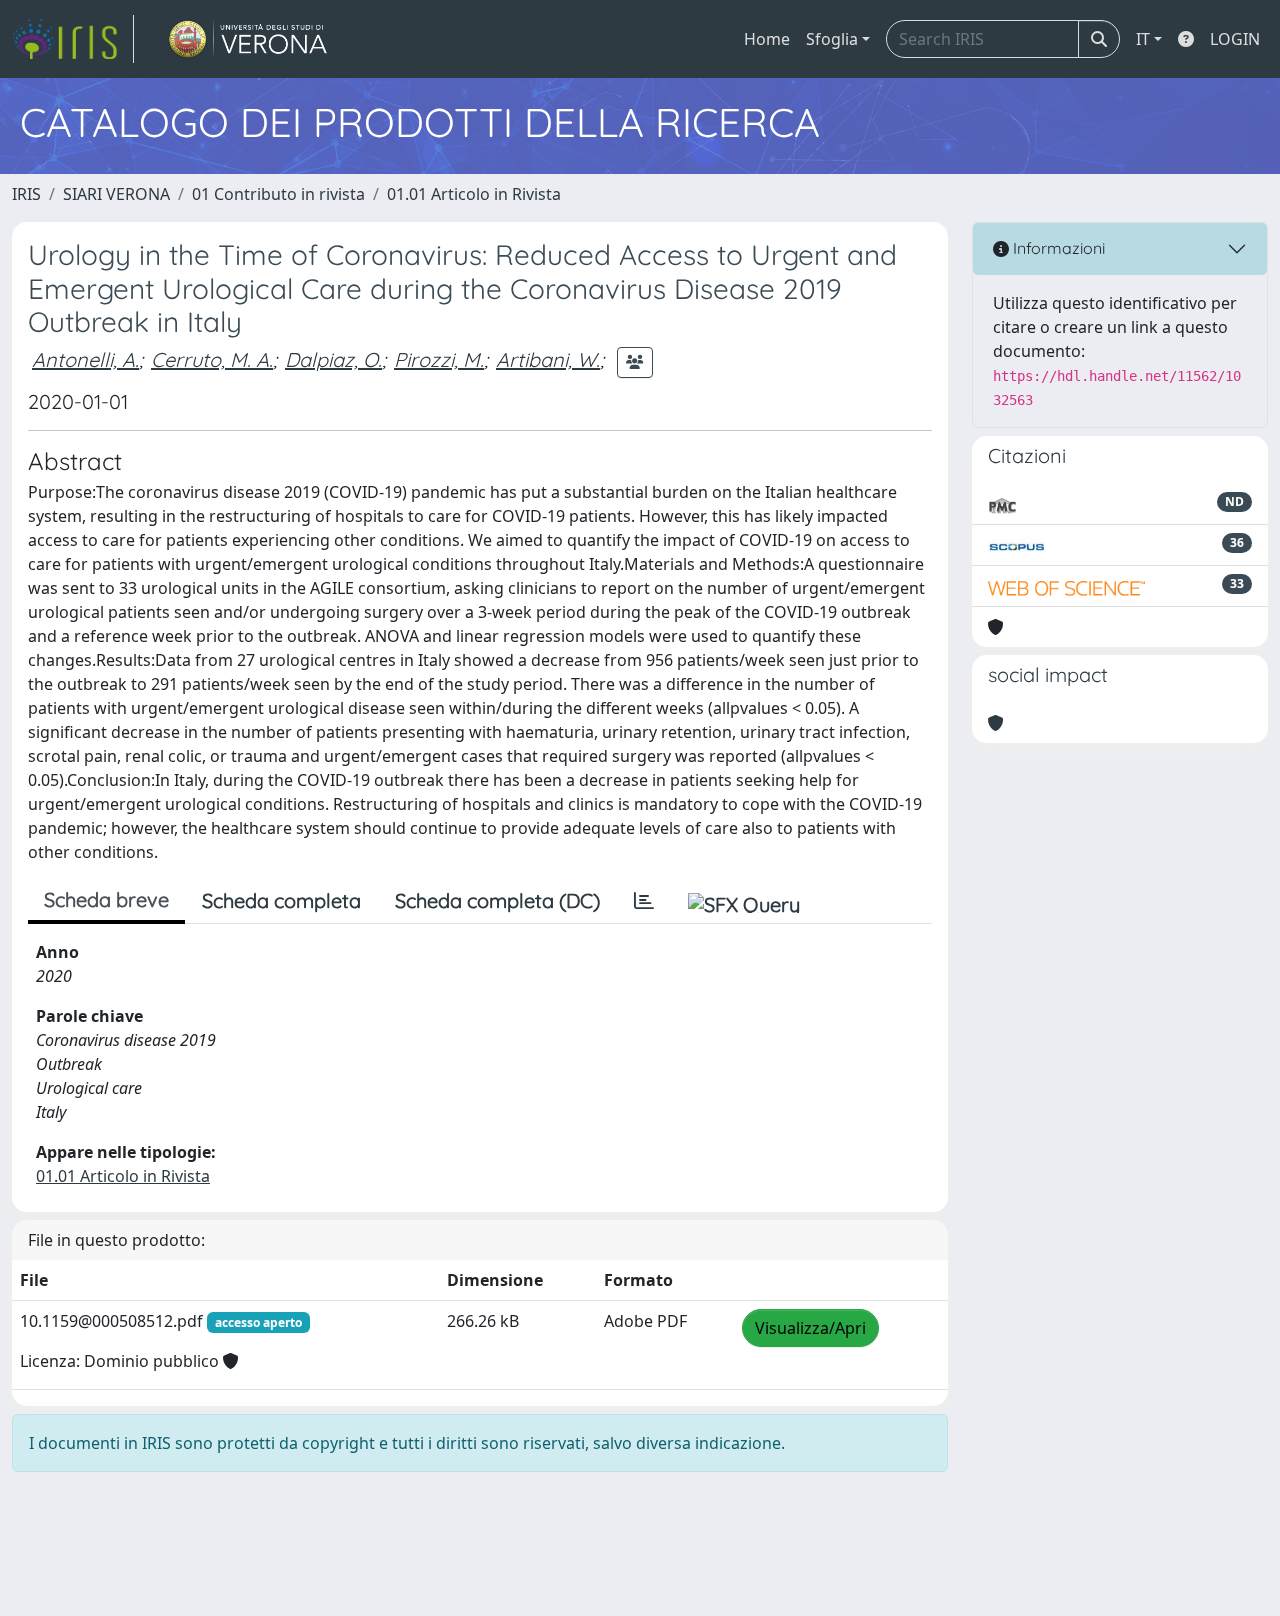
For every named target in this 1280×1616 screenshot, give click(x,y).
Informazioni (1057, 248)
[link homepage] (73, 39)
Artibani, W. (548, 359)
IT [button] (1143, 39)
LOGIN (1235, 39)
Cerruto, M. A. (212, 359)
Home (767, 39)
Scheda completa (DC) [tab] (497, 900)
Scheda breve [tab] (106, 899)
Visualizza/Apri (810, 1328)
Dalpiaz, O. (333, 359)
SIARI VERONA (116, 194)
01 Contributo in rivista (278, 194)
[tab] (644, 901)
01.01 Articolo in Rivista (474, 194)
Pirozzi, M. (439, 359)
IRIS (26, 194)
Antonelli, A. (85, 359)
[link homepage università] (248, 39)
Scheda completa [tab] (281, 900)
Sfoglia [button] (832, 39)
